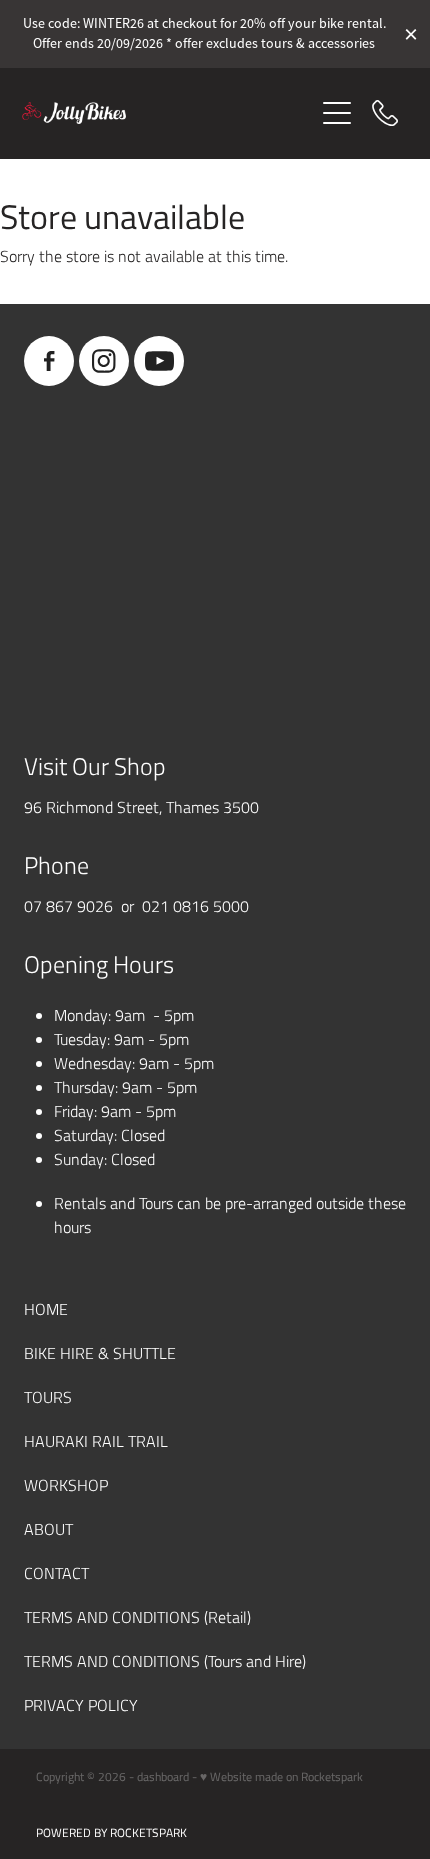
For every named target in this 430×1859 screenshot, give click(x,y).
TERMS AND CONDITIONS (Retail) (137, 1616)
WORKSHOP (66, 1484)
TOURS (48, 1396)
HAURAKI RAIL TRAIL (96, 1440)
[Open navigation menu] (337, 113)
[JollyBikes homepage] (167, 113)
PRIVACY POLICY (81, 1704)
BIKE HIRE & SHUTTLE (100, 1352)
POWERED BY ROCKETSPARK (111, 1832)
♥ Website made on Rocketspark (281, 1776)
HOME (46, 1308)
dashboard (163, 1776)
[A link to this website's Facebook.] (49, 361)
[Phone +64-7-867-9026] (385, 113)
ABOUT (48, 1528)
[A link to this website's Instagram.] (104, 361)
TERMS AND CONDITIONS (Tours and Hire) (165, 1660)
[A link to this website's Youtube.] (159, 361)
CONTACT (56, 1572)
